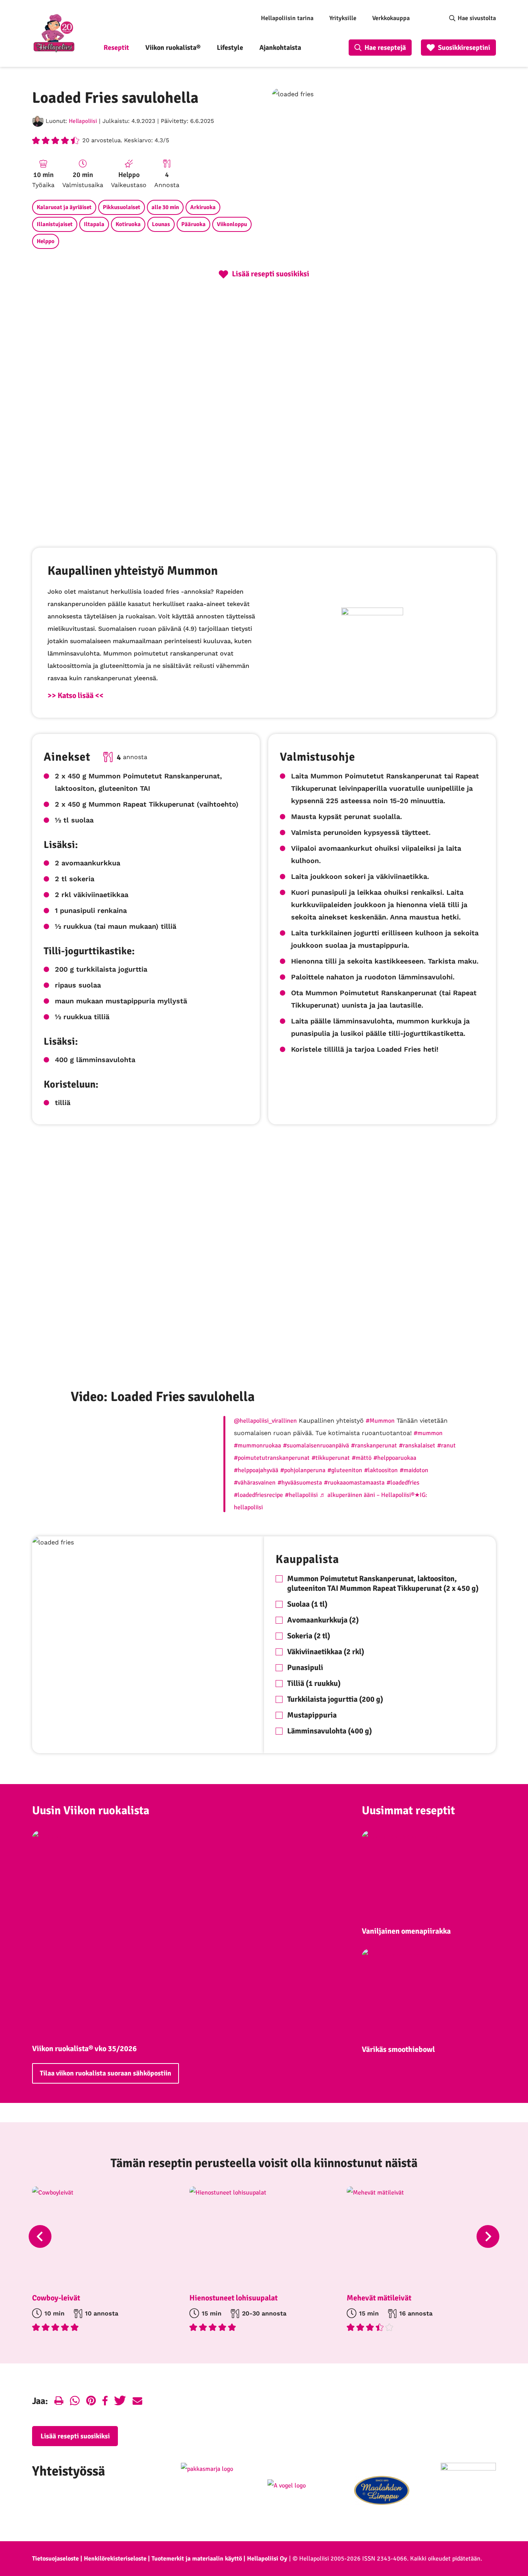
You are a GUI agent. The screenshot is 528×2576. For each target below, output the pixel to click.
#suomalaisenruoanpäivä (316, 1445)
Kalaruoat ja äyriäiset (64, 207)
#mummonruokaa (257, 1445)
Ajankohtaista (280, 48)
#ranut (446, 1445)
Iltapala (94, 224)
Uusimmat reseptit (408, 1811)
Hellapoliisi (83, 121)
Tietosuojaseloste (55, 2559)
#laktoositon (381, 1470)
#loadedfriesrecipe (258, 1495)
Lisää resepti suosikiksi (75, 2436)
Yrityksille (343, 18)
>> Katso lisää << (76, 696)
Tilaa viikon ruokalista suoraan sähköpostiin (106, 2073)
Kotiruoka (128, 224)
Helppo (46, 241)
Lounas (161, 224)
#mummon (428, 1433)
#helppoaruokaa (395, 1458)
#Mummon (380, 1421)
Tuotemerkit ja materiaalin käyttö (197, 2559)
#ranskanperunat (374, 1445)
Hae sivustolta (477, 18)
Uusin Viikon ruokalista (91, 1811)
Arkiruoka (203, 207)
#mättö (362, 1458)
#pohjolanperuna (303, 1470)
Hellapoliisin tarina (287, 18)
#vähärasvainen (255, 1483)
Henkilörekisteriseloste (115, 2559)
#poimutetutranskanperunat (272, 1458)
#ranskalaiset (417, 1445)
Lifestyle (230, 48)
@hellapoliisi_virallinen (265, 1421)
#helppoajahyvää (256, 1470)
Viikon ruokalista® (173, 48)
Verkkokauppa (391, 18)
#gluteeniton (345, 1470)
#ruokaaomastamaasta (354, 1483)
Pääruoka (193, 224)
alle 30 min (165, 207)
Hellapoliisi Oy (267, 2559)
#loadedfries (403, 1483)
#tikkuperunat (331, 1458)
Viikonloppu (232, 224)
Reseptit (116, 48)
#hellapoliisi (301, 1495)
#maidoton (414, 1470)
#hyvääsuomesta (300, 1483)
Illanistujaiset (55, 224)
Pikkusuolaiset (122, 207)
